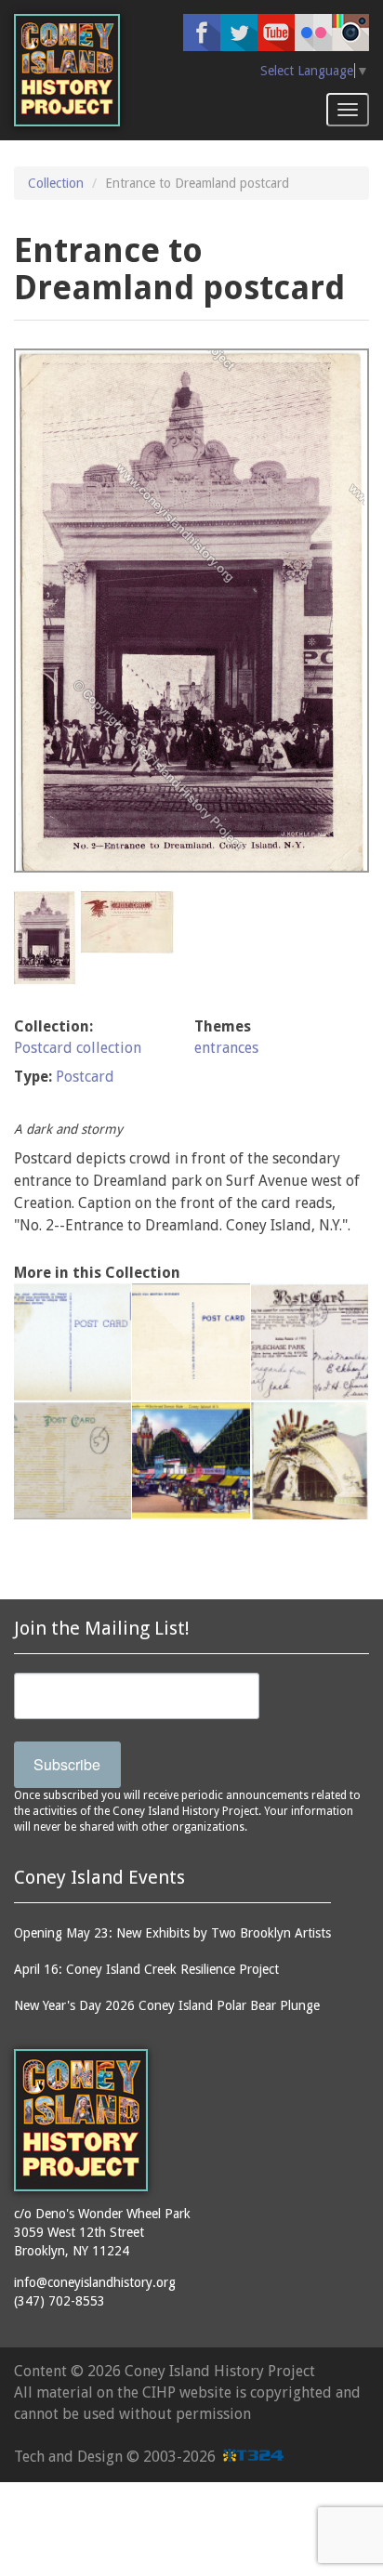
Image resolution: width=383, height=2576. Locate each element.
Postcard (85, 1077)
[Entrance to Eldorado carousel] (310, 1342)
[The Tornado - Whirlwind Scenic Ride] (191, 1342)
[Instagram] (350, 33)
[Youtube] (276, 33)
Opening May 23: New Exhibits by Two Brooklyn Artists (172, 1933)
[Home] (67, 70)
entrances (226, 1048)
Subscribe (67, 1764)
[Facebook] (202, 33)
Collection (56, 183)
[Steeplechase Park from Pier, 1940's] (73, 1342)
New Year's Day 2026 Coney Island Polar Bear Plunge (167, 2005)
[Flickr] (313, 33)
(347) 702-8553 (59, 2301)
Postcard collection (78, 1048)
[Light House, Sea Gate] (73, 1461)
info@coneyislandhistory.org (95, 2282)
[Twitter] (239, 33)
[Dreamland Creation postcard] (310, 1461)
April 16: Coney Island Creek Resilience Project (146, 1969)
